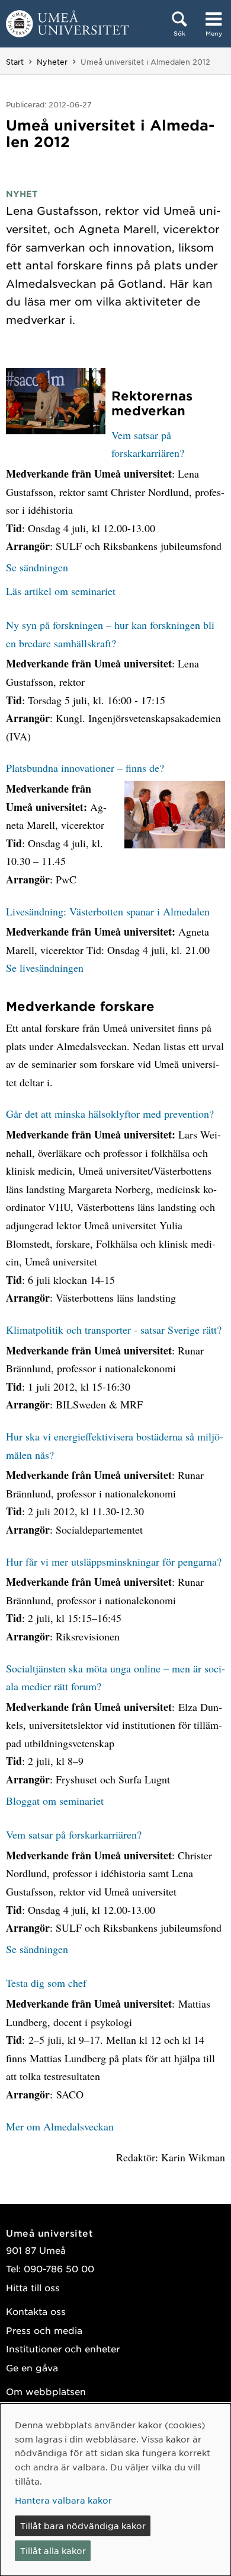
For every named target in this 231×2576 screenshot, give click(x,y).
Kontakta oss (36, 2311)
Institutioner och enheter (63, 2348)
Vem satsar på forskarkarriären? (148, 444)
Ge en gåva (32, 2367)
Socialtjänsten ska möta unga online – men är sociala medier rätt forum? (115, 1677)
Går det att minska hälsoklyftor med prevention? (110, 1114)
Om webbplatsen (46, 2391)
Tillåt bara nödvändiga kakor (83, 2526)
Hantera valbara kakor (63, 2500)
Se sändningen (37, 567)
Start (15, 62)
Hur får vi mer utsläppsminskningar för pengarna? (114, 1561)
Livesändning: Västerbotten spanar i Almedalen (108, 911)
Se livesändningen (45, 968)
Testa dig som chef (46, 1983)
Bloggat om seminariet (55, 1801)
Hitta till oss (33, 2287)
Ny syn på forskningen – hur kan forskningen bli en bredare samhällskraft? (110, 634)
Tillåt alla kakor (53, 2550)
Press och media (44, 2330)
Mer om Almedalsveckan (60, 2126)
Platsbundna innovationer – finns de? (85, 768)
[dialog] (115, 2490)
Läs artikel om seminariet (61, 591)
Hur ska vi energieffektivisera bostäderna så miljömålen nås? (115, 1446)
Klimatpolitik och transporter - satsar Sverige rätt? (114, 1330)
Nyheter (52, 62)
